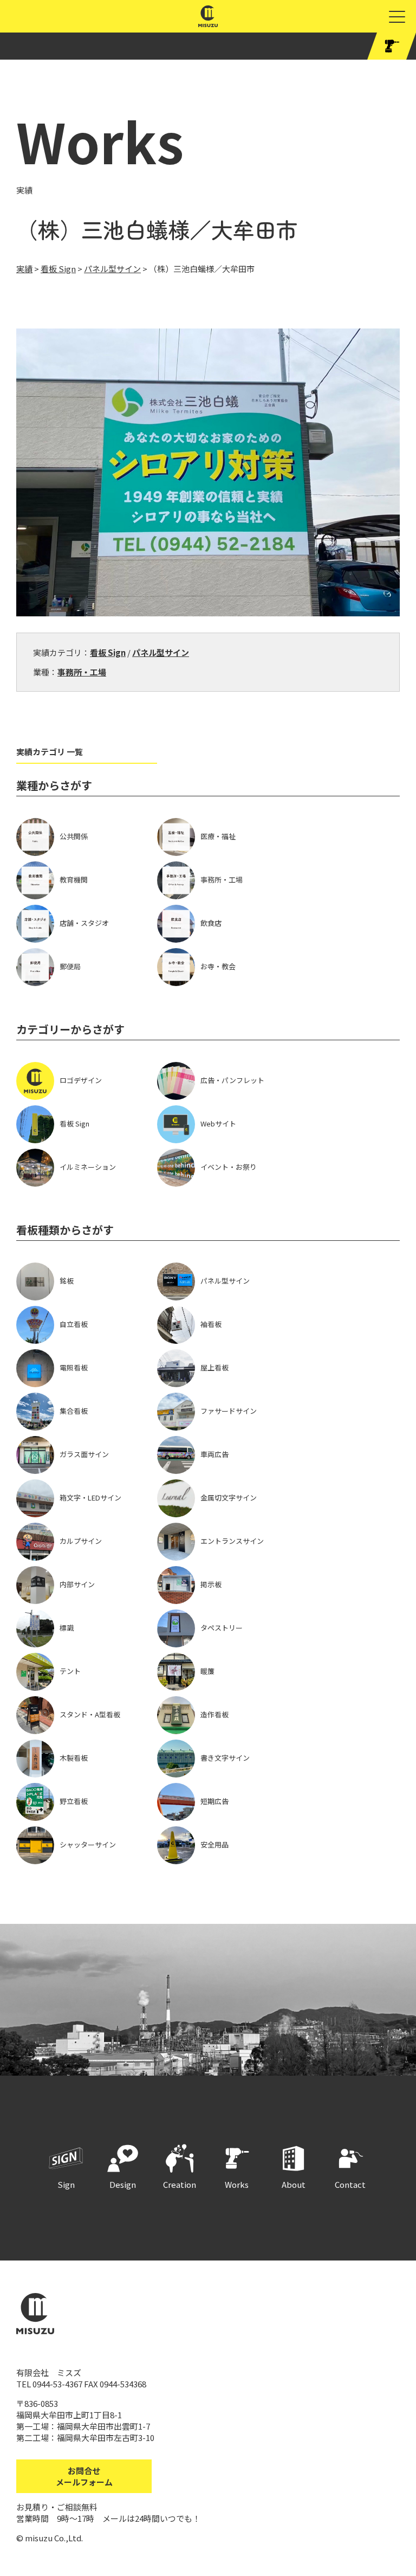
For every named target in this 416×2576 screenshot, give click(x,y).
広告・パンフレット (232, 1080)
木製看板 (74, 1758)
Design (123, 2184)
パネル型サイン (161, 652)
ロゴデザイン (81, 1080)
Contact (350, 2184)
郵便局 (70, 966)
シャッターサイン (88, 1844)
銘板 (67, 1281)
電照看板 (74, 1367)
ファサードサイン (229, 1411)
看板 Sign (108, 652)
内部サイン (77, 1584)
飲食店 (211, 923)
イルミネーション (88, 1167)
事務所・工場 (82, 672)
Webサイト (218, 1123)
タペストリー (222, 1628)
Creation (180, 2184)
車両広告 (214, 1454)
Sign (66, 2184)
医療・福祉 (218, 836)
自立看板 (74, 1324)
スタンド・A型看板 (90, 1714)
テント (70, 1671)
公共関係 (74, 836)
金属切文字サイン (229, 1498)
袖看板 (211, 1324)
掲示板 (211, 1584)
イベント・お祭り (229, 1167)
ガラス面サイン (84, 1454)
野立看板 (74, 1801)
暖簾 (207, 1671)
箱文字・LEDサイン (90, 1498)
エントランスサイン (232, 1541)
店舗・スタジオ (84, 923)
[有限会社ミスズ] (208, 21)
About (294, 2184)
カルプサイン (81, 1541)
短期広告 (214, 1801)
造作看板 (214, 1714)
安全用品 (214, 1844)
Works (237, 2184)
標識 (67, 1628)
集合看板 (74, 1411)
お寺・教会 (218, 966)
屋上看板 (214, 1367)
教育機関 (74, 880)
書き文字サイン (225, 1758)
